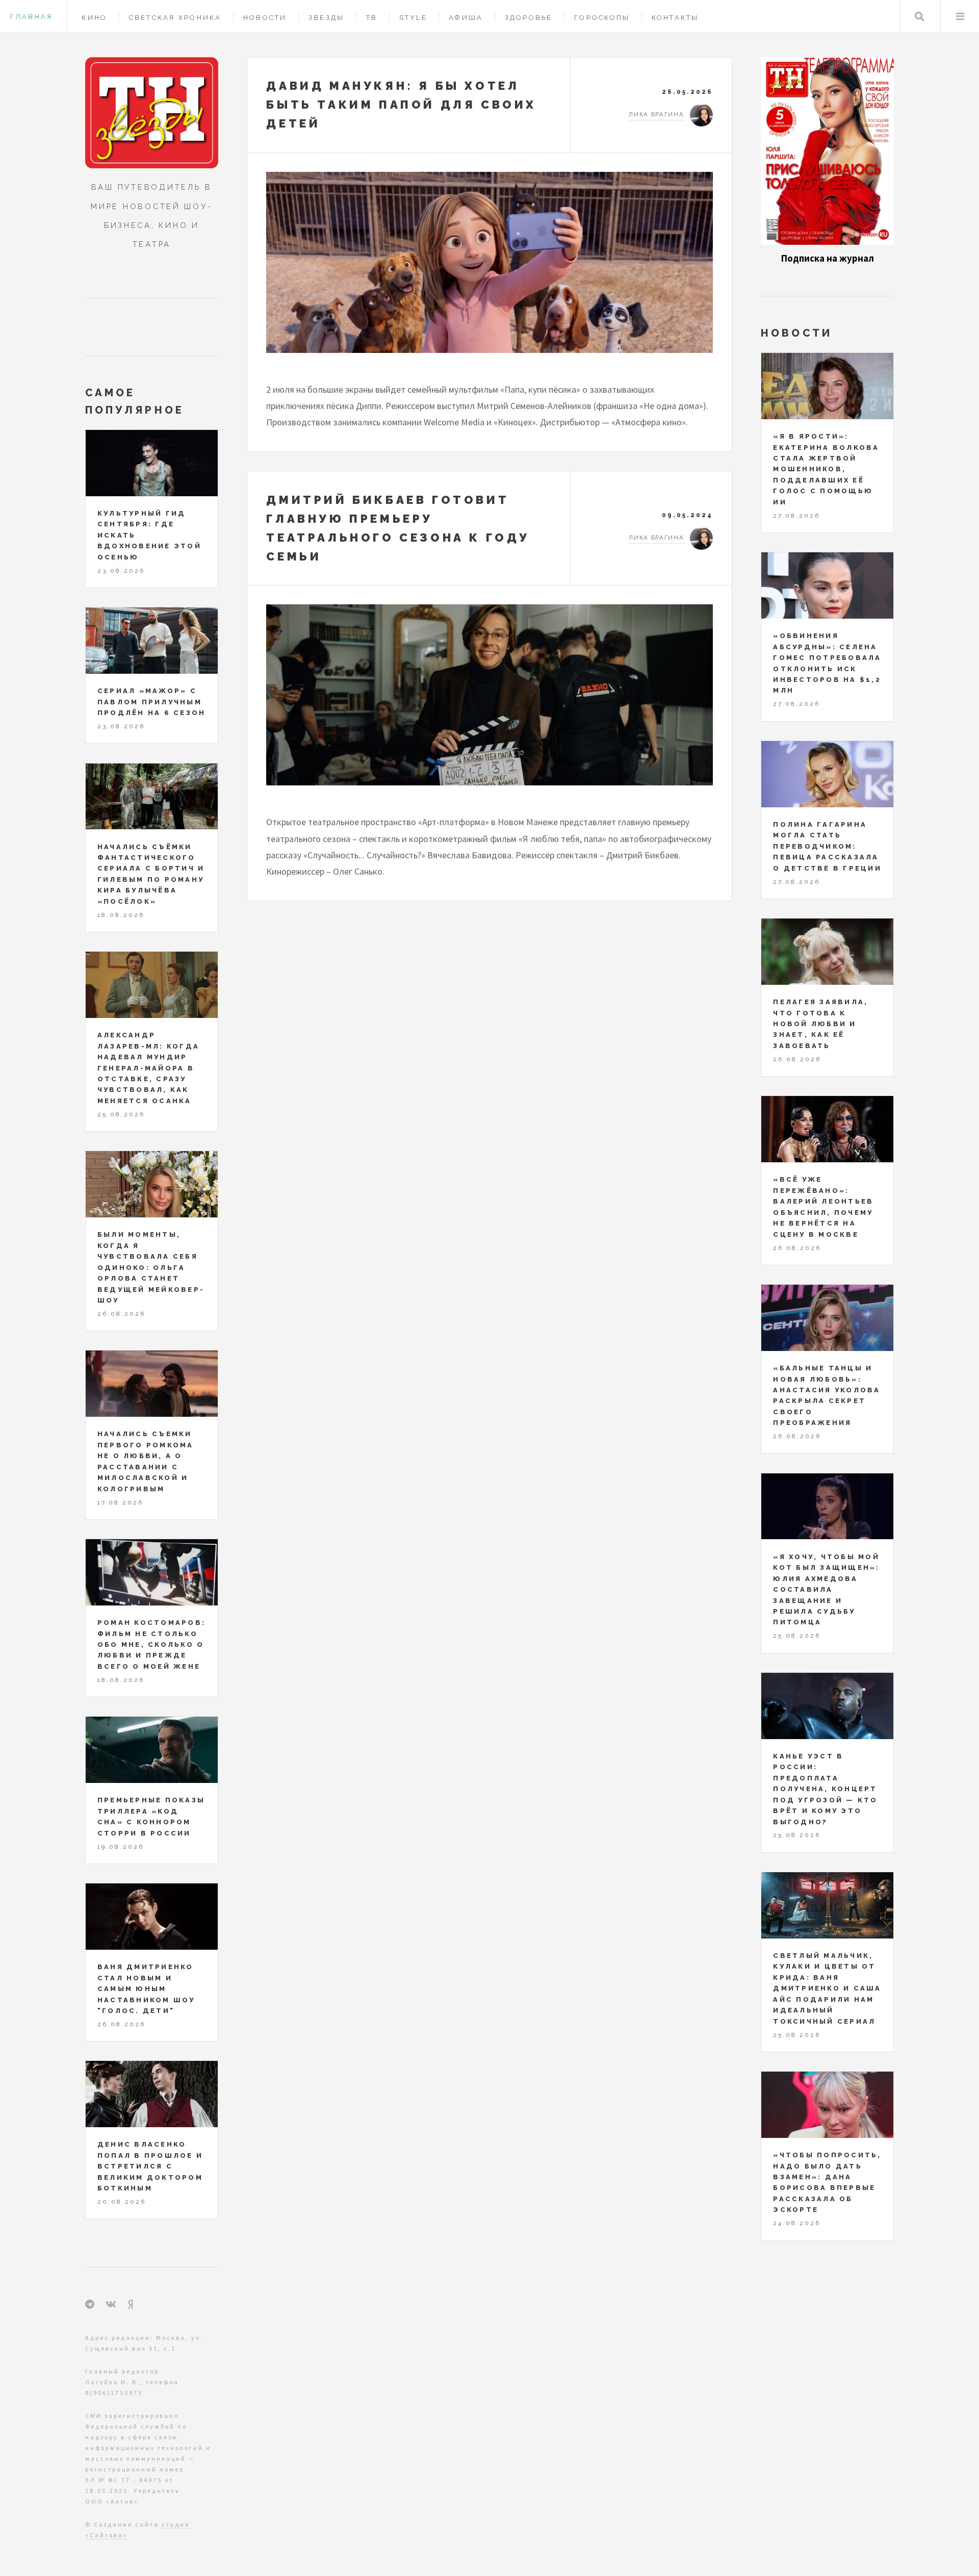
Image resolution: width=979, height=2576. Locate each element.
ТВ (372, 18)
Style (413, 18)
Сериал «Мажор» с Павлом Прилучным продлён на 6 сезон (152, 702)
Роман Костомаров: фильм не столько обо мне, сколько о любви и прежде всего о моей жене (151, 1644)
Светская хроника (175, 18)
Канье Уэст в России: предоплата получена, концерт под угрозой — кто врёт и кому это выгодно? (825, 1789)
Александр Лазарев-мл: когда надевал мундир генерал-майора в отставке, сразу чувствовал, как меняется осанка (148, 1068)
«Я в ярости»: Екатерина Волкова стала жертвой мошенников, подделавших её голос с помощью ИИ (826, 469)
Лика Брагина (656, 114)
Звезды (327, 18)
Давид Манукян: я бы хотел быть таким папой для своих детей (401, 105)
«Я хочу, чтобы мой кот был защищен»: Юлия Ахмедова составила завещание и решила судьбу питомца (826, 1590)
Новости (265, 18)
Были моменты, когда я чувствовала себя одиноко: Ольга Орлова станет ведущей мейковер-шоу (151, 1267)
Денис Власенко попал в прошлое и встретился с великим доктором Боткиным (150, 2166)
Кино (94, 18)
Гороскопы (602, 18)
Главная (31, 17)
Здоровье (529, 18)
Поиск (920, 17)
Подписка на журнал (828, 258)
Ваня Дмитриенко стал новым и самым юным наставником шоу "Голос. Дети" (146, 1989)
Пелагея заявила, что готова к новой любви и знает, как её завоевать (820, 1024)
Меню (960, 17)
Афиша (466, 18)
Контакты (675, 18)
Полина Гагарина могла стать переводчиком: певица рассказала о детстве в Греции (827, 846)
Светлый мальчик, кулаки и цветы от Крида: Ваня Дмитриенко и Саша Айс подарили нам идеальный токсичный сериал (827, 1988)
